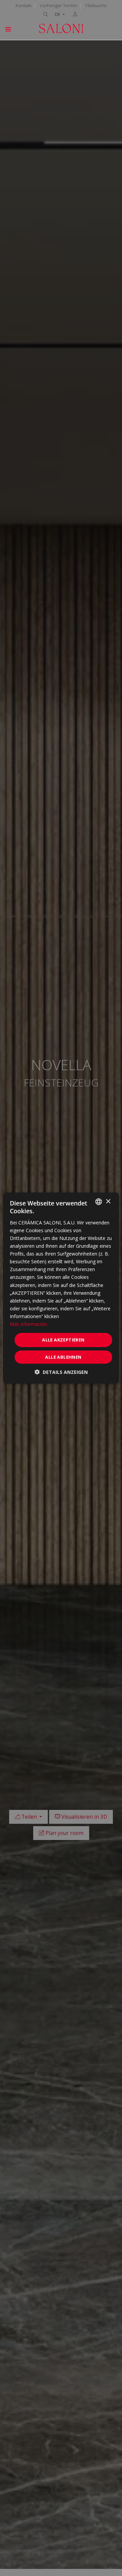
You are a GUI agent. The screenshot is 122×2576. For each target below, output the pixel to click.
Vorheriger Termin (58, 5)
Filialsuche (96, 5)
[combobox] (99, 1202)
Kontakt (24, 5)
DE (58, 14)
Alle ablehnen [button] (63, 1357)
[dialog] (61, 1288)
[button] (61, 1372)
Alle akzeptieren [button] (63, 1340)
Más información (28, 1324)
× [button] (108, 1201)
